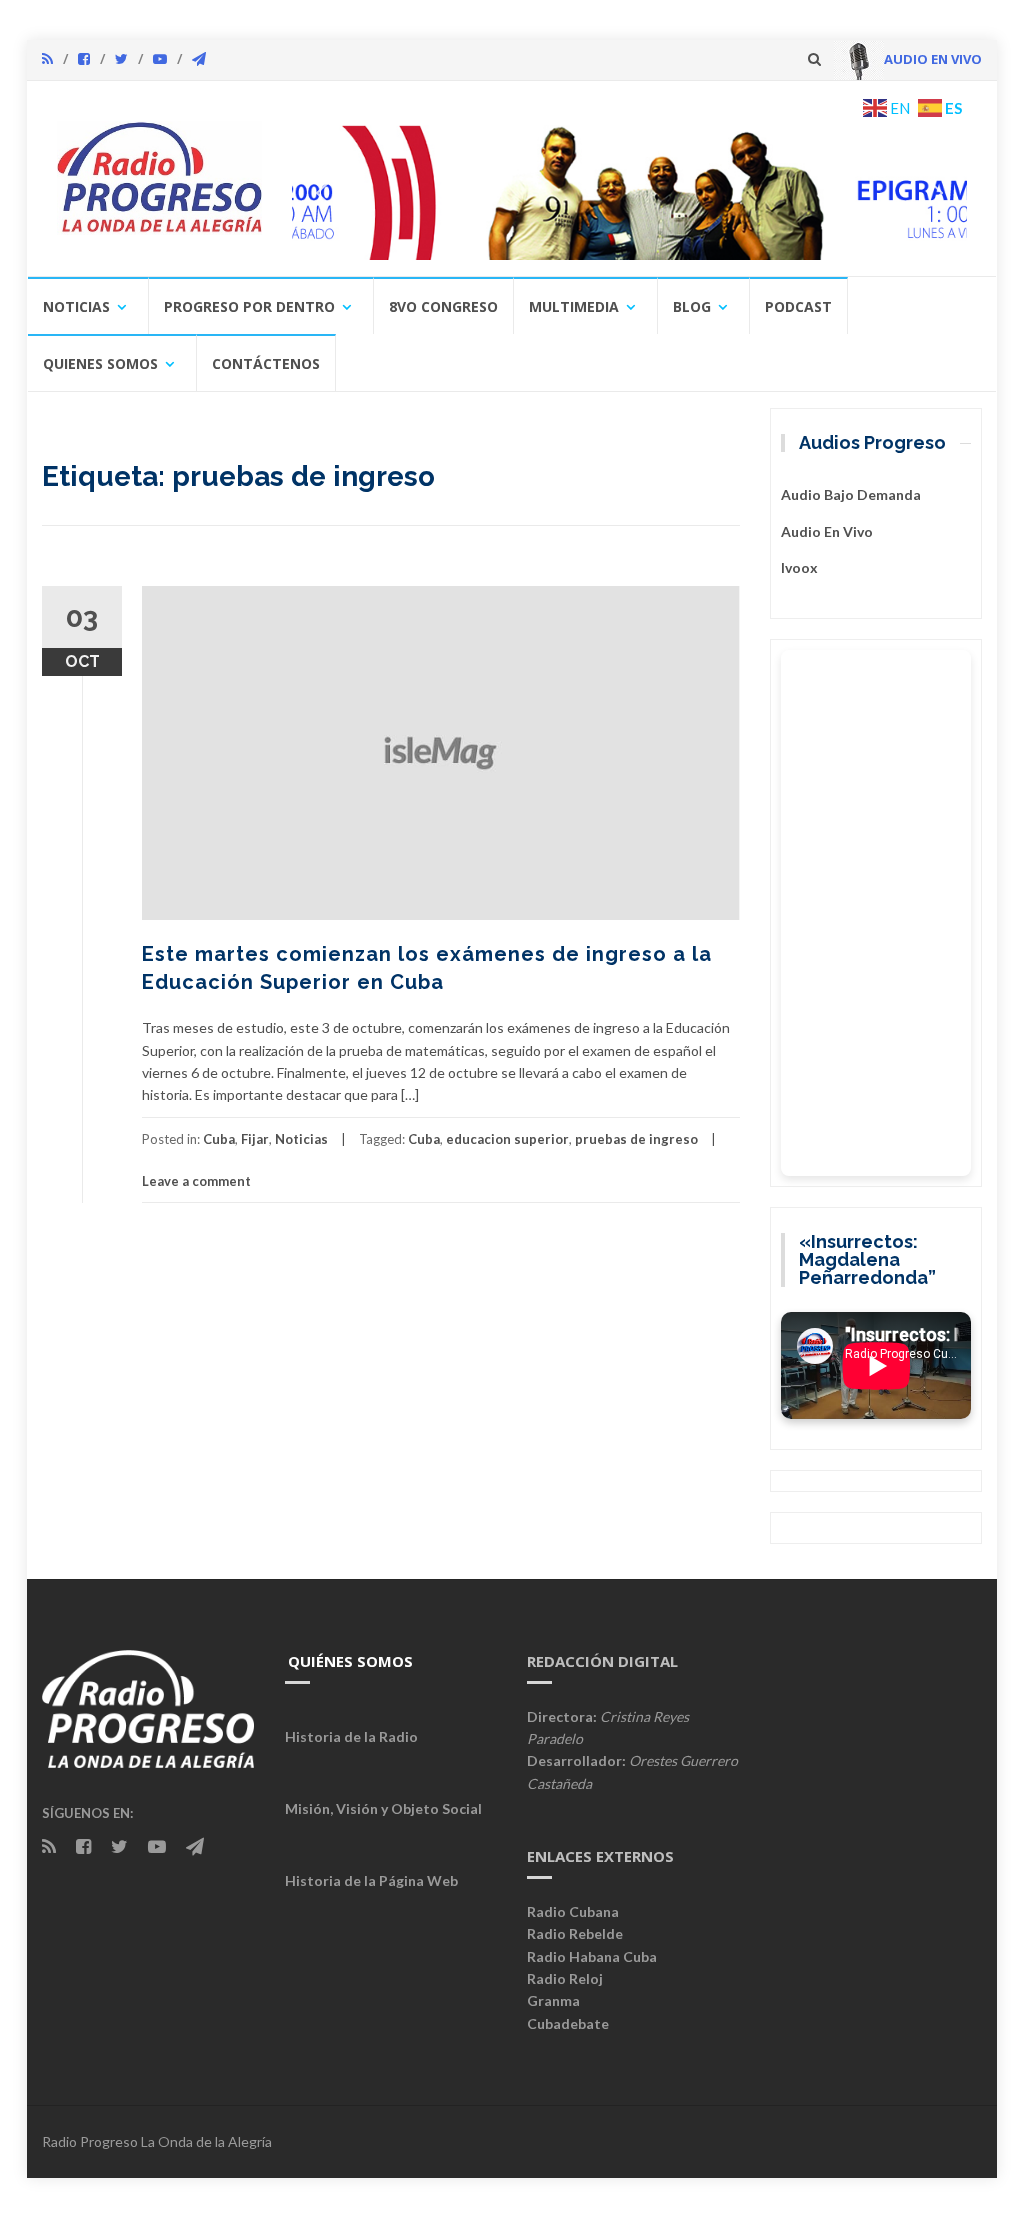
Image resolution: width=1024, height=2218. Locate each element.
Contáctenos (266, 363)
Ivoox (799, 567)
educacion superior (507, 1139)
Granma (553, 2000)
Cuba (219, 1139)
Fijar (255, 1139)
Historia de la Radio (351, 1736)
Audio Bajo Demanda (851, 494)
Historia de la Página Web (371, 1880)
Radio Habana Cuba (592, 1956)
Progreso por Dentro (249, 306)
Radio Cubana (573, 1911)
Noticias (76, 306)
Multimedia (574, 306)
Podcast (798, 306)
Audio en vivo (827, 531)
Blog (692, 306)
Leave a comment (196, 1181)
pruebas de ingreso (636, 1139)
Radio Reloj (565, 1978)
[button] (629, 192)
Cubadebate (568, 2023)
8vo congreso (443, 306)
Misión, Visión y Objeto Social (383, 1808)
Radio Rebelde (575, 1933)
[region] (629, 192)
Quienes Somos (100, 363)
